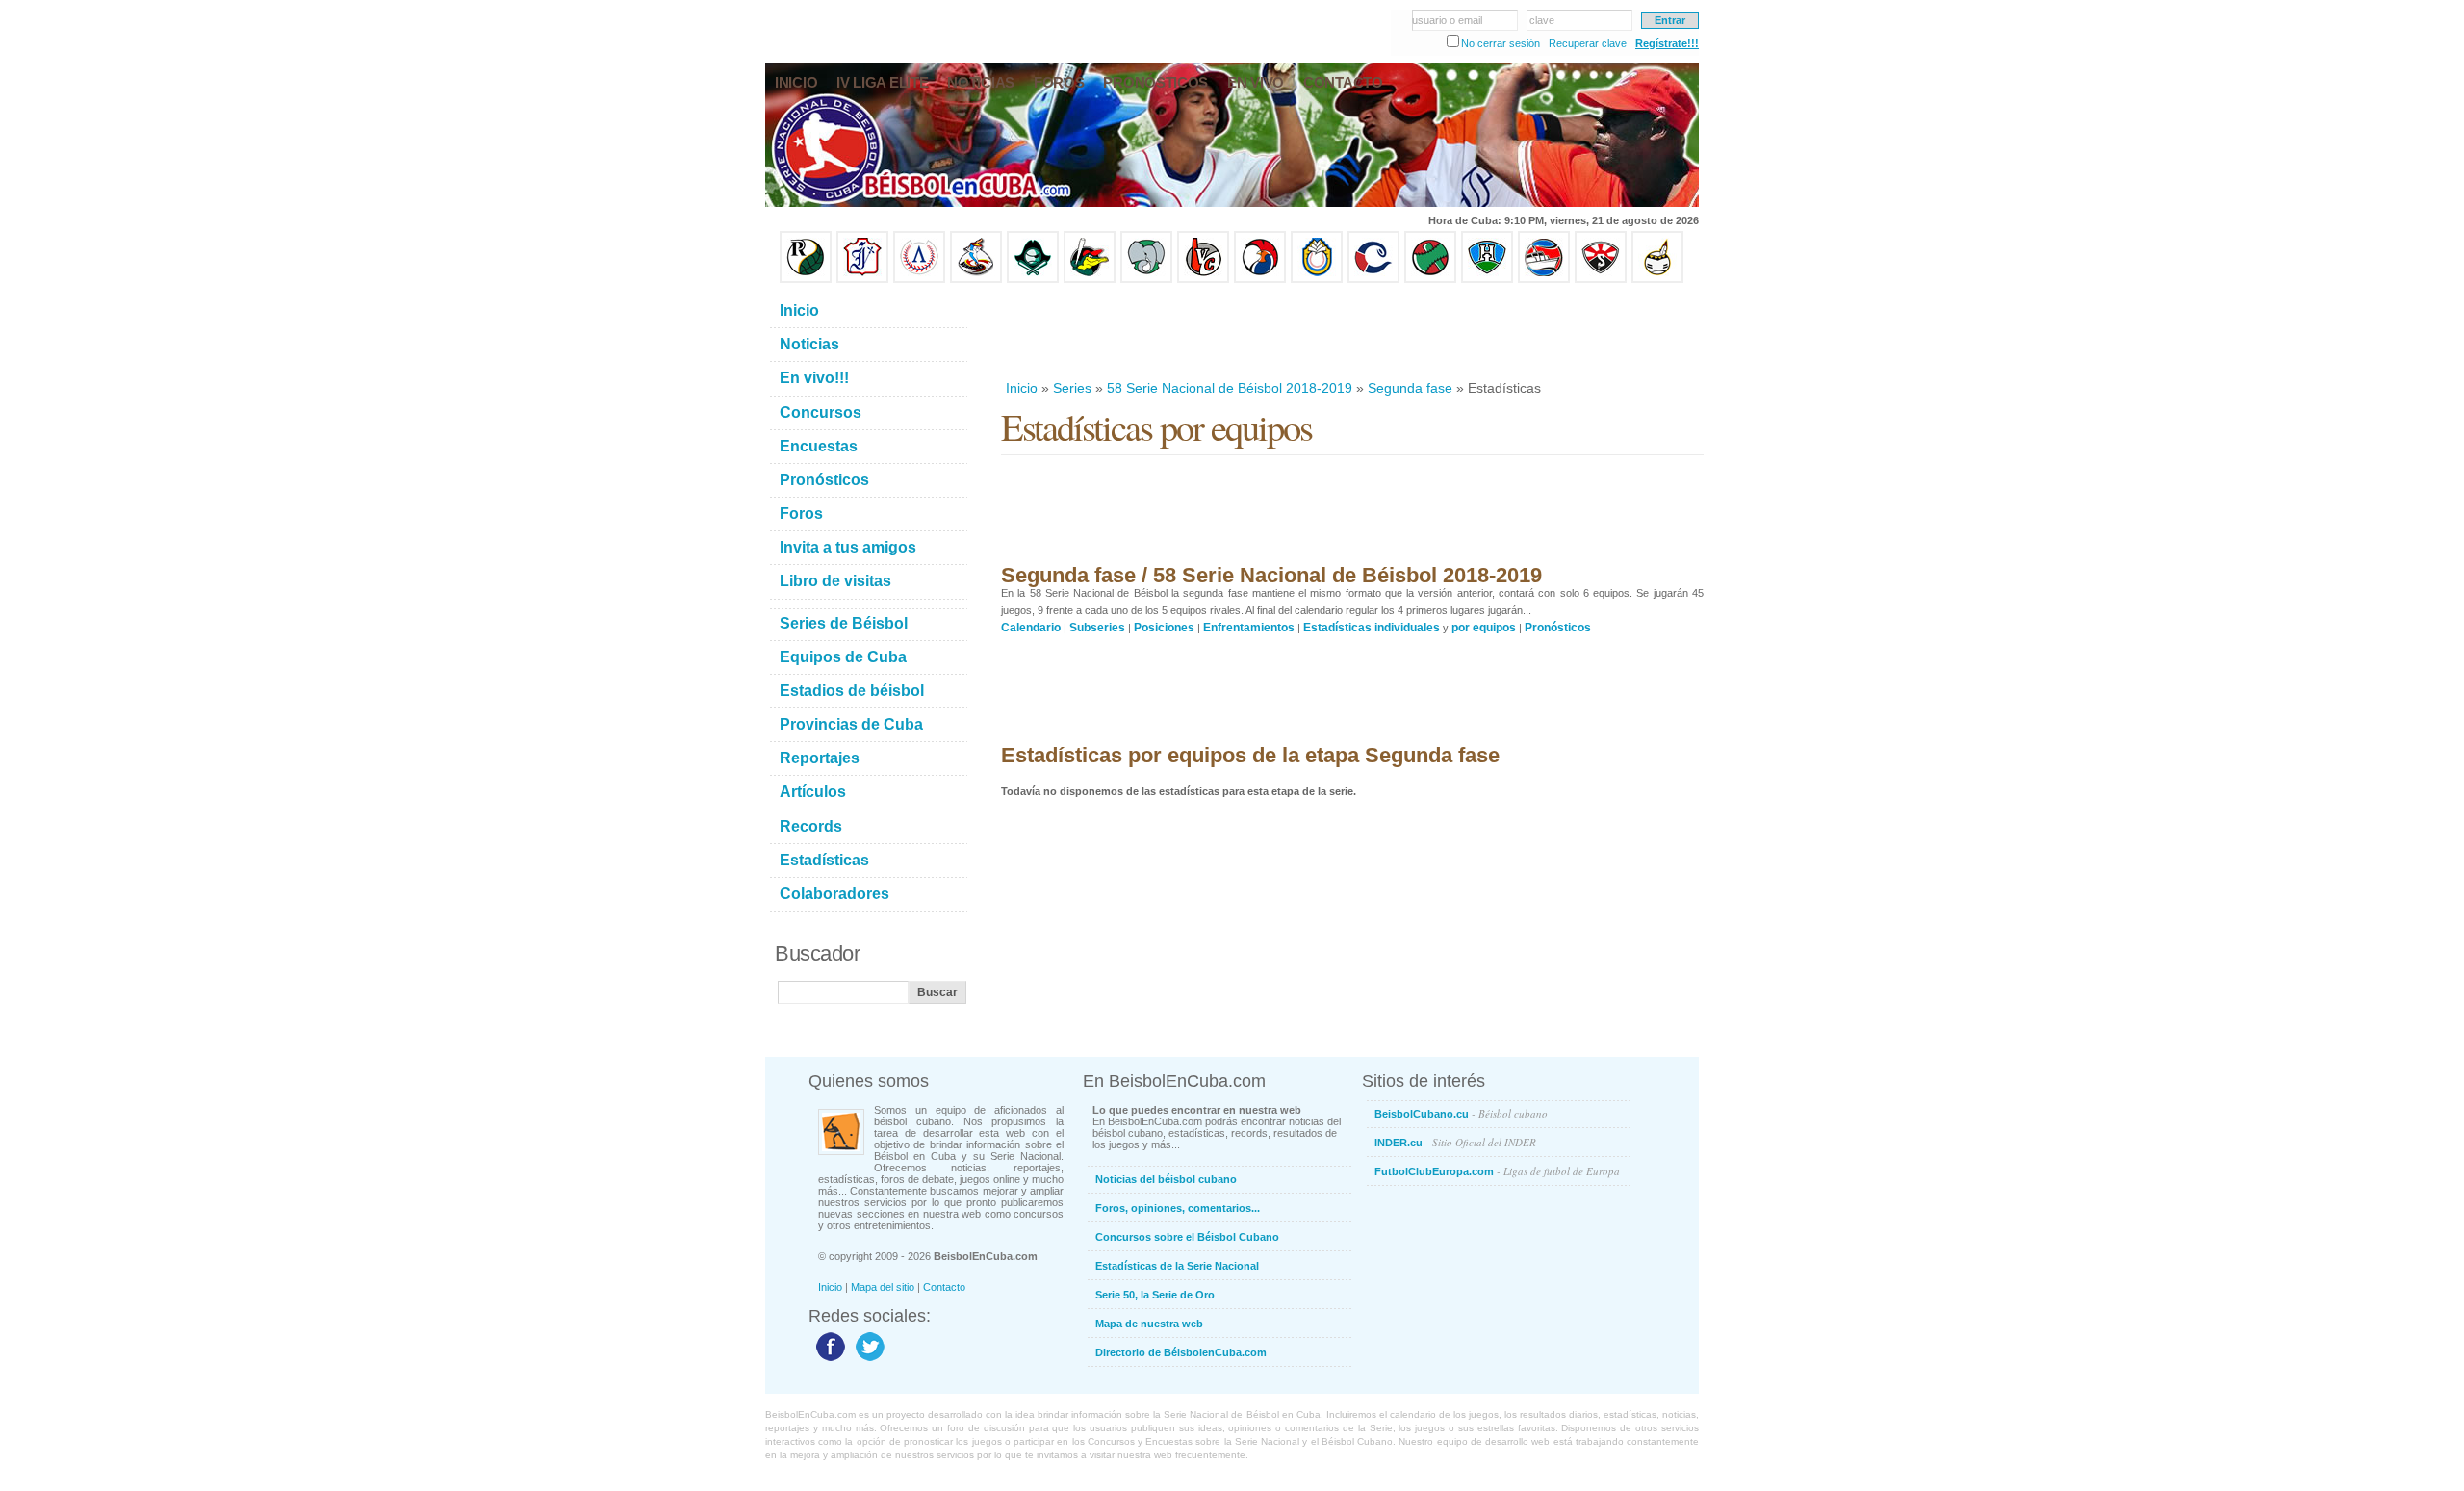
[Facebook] (828, 1360)
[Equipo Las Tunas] (1430, 279)
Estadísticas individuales (1372, 628)
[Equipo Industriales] (862, 279)
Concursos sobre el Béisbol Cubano (1187, 1237)
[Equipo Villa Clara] (1203, 279)
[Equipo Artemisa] (919, 279)
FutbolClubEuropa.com (1497, 1171)
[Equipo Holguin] (1487, 279)
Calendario (1031, 628)
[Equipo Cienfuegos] (1146, 279)
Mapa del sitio (883, 1287)
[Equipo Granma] (1544, 279)
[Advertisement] (1351, 331)
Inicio (1022, 388)
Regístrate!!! (1667, 43)
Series (1072, 388)
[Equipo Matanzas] (1090, 279)
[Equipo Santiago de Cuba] (1601, 279)
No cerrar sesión (1501, 43)
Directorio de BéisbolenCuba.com (1181, 1352)
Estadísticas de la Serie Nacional (1177, 1266)
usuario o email (1447, 20)
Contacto (944, 1287)
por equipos (1484, 628)
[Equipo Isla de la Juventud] (1033, 279)
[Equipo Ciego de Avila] (1317, 279)
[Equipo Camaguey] (1373, 279)
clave (1542, 20)
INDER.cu (1455, 1142)
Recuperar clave (1588, 43)
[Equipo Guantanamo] (1657, 279)
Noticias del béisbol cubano (1166, 1179)
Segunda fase (1410, 388)
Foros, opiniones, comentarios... (1178, 1208)
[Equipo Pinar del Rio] (806, 279)
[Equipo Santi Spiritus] (1260, 279)
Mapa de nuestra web (1149, 1324)
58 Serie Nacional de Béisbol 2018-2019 (1230, 388)
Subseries (1097, 628)
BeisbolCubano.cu (1461, 1113)
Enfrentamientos (1249, 628)
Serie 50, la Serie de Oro (1155, 1295)
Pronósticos (1558, 628)
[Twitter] (868, 1360)
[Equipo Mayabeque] (976, 279)
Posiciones (1164, 628)
